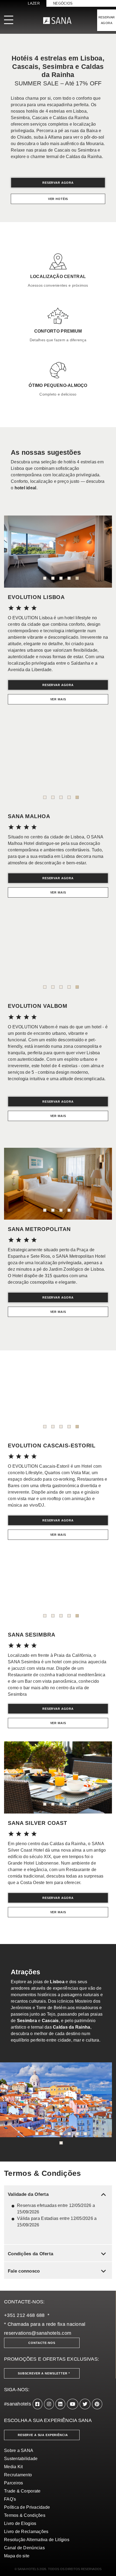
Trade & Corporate (22, 2491)
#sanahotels (18, 2404)
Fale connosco (58, 2271)
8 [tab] (61, 2143)
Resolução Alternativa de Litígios (37, 2540)
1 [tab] (45, 578)
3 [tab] (61, 578)
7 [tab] (85, 2134)
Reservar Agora (58, 183)
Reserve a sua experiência (43, 2435)
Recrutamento (18, 2475)
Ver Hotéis (58, 199)
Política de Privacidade (27, 2507)
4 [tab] (69, 578)
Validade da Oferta (58, 2194)
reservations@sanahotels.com (38, 2333)
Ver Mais (58, 699)
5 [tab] (77, 578)
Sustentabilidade (21, 2459)
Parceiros (13, 2483)
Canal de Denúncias (24, 2548)
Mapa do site (17, 2556)
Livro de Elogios (20, 2523)
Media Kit (13, 2467)
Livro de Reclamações (26, 2532)
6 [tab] (77, 2134)
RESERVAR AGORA (107, 20)
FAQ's (10, 2499)
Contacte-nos (42, 2343)
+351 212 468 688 (24, 2315)
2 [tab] (53, 578)
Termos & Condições (25, 2515)
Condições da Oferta (58, 2254)
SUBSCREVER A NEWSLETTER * (44, 2373)
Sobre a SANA (19, 2450)
